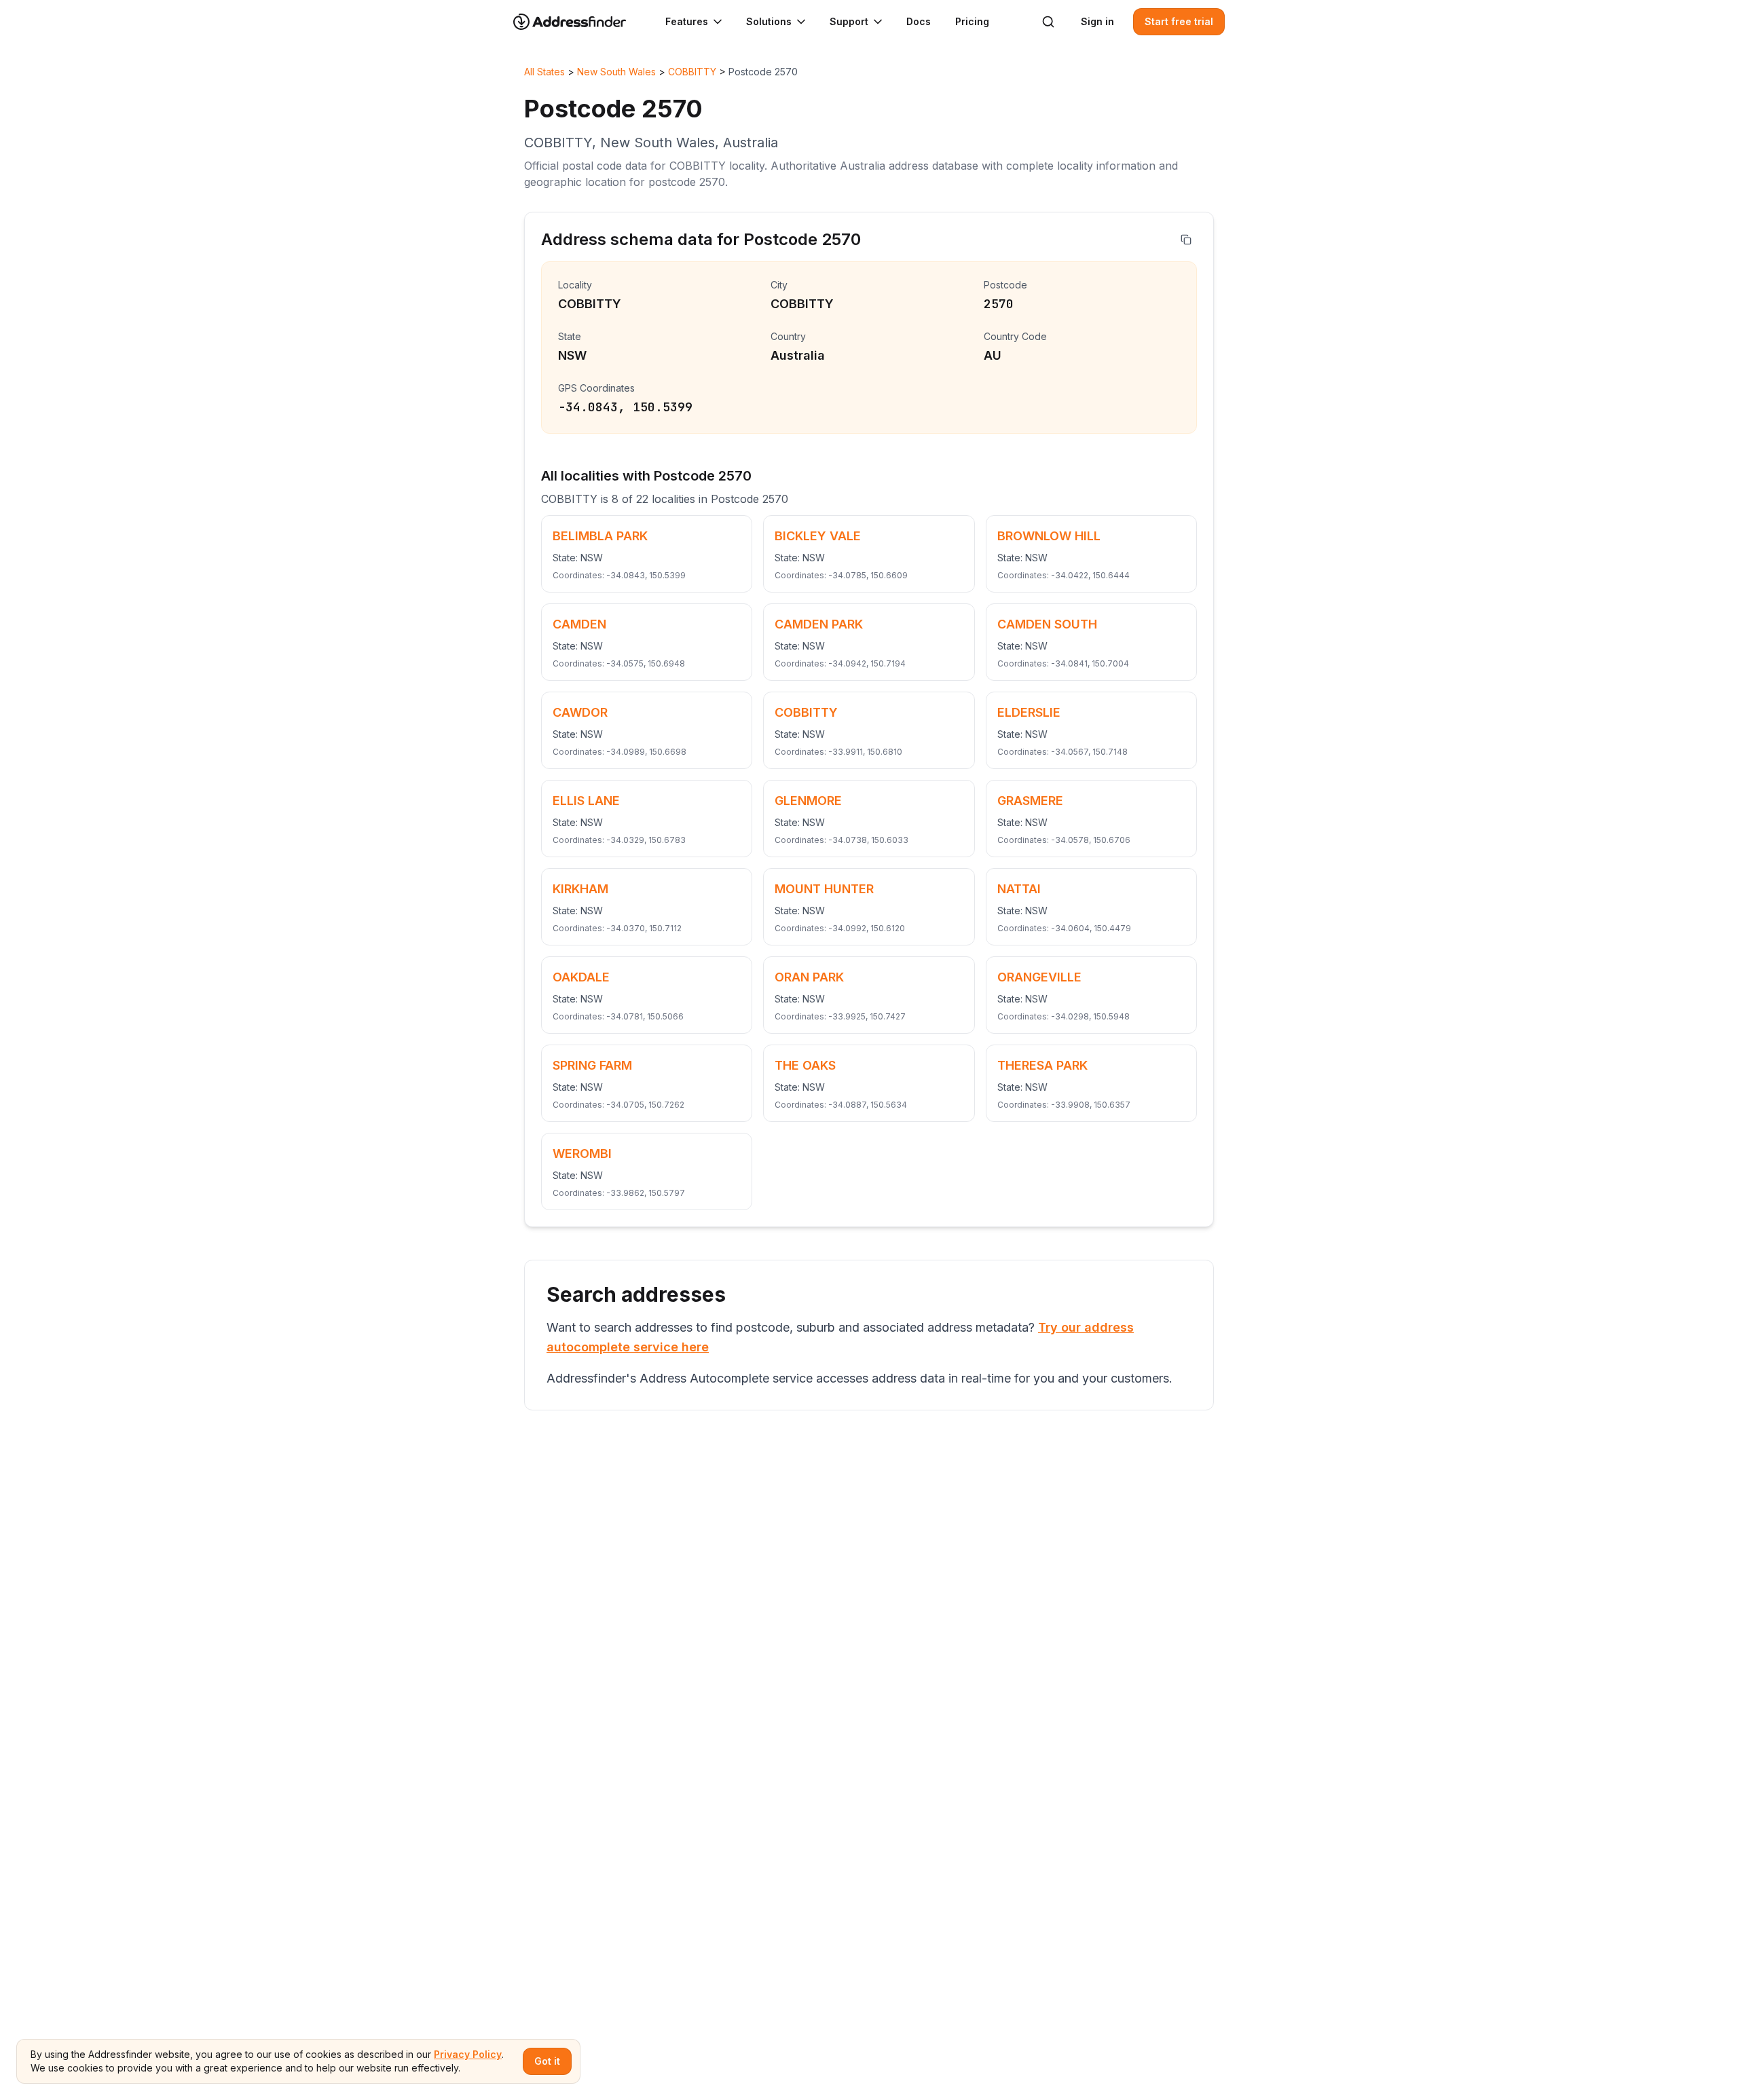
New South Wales (616, 72)
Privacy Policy (468, 2054)
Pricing (972, 21)
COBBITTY (692, 72)
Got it (547, 2061)
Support (849, 21)
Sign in (1097, 21)
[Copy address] (1186, 240)
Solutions (769, 21)
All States (544, 72)
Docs (919, 21)
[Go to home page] (578, 22)
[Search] (1048, 22)
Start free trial (1179, 21)
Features (687, 21)
